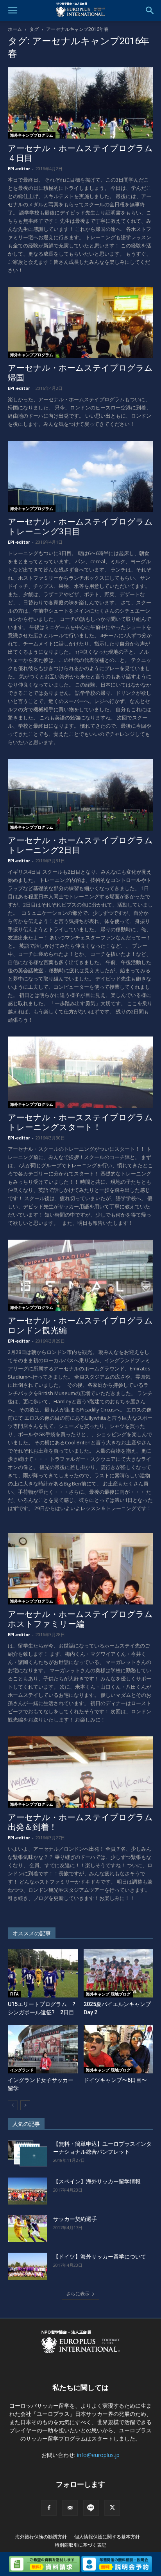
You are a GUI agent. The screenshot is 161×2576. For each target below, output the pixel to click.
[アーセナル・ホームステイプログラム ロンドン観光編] (80, 1275)
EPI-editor (19, 169)
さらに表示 (78, 2294)
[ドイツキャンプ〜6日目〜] (119, 2049)
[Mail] (70, 2508)
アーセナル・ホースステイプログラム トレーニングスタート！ (84, 1122)
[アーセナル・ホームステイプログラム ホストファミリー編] (80, 1569)
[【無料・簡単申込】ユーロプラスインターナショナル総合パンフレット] (27, 2153)
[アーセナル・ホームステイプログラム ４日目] (80, 103)
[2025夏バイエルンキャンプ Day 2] (119, 1973)
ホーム (15, 29)
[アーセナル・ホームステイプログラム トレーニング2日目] (80, 795)
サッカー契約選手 (75, 2219)
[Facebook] (49, 2508)
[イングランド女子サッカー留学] (43, 2049)
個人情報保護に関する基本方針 (107, 2537)
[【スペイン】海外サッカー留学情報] (27, 2191)
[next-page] (25, 2105)
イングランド (22, 2070)
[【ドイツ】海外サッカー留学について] (27, 2266)
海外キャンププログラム (32, 135)
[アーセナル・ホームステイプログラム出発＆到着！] (80, 1772)
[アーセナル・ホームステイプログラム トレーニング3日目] (80, 476)
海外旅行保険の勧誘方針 (41, 2537)
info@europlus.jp (98, 2455)
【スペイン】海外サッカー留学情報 (97, 2181)
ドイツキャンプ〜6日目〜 (115, 2080)
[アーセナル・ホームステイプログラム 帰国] (80, 323)
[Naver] (91, 2508)
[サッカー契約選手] (27, 2229)
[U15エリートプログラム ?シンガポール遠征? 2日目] (43, 1973)
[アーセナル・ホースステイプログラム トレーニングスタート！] (80, 1072)
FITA (14, 1994)
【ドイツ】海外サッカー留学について (100, 2257)
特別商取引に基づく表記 (80, 2545)
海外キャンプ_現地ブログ (108, 1994)
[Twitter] (112, 2508)
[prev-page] (13, 2105)
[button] (13, 11)
